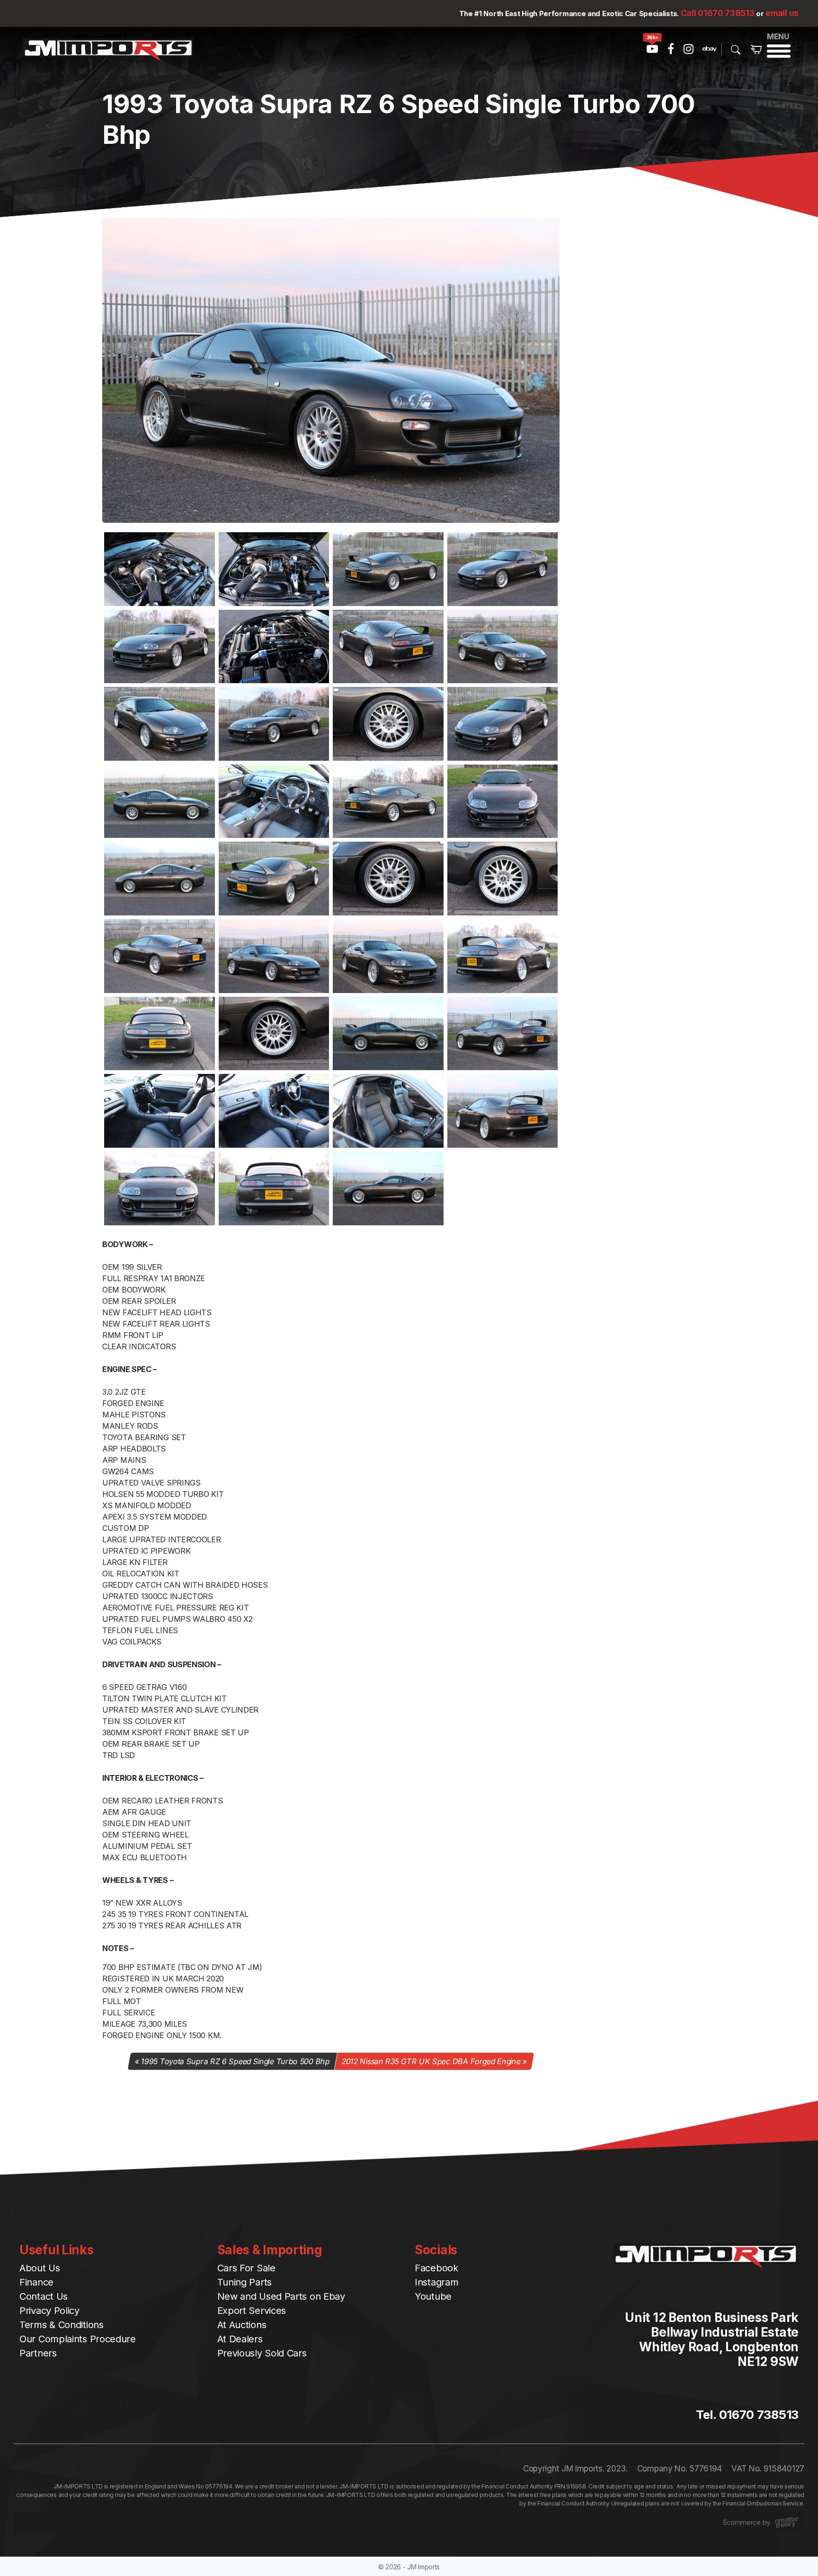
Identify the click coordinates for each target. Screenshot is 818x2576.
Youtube (433, 2296)
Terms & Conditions (62, 2325)
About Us (40, 2268)
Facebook (436, 2268)
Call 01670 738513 (718, 13)
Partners (38, 2353)
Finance (36, 2282)
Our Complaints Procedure (78, 2339)
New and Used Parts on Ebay (281, 2296)
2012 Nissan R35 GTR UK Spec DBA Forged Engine (431, 2061)
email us (782, 13)
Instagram (436, 2282)
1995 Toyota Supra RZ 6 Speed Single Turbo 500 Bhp (236, 2061)
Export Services (252, 2311)
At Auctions (242, 2325)
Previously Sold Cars (262, 2353)
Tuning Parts (245, 2282)
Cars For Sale (246, 2268)
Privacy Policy (49, 2311)
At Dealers (240, 2339)
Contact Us (44, 2296)
